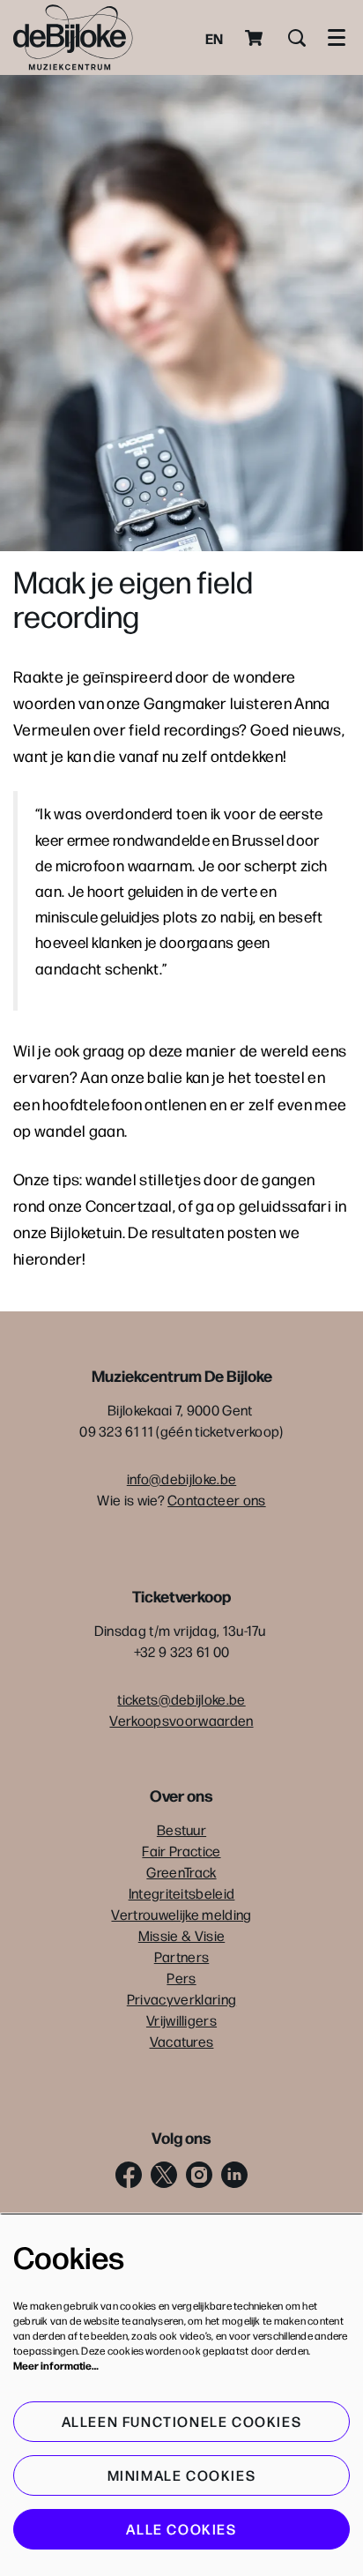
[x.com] (164, 2175)
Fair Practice (181, 1851)
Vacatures (182, 2041)
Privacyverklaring (181, 1999)
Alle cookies (181, 2529)
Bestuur (181, 1829)
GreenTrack (181, 1872)
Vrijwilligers (181, 2020)
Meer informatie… (56, 2365)
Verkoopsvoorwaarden (181, 1720)
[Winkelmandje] (256, 38)
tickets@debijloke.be (181, 1699)
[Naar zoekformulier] (297, 38)
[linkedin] (234, 2175)
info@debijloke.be (181, 1478)
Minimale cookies (182, 2475)
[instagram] (199, 2175)
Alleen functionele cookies (182, 2421)
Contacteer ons (216, 1500)
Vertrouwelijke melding (181, 1914)
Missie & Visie (181, 1935)
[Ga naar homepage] (73, 37)
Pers (181, 1978)
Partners (182, 1956)
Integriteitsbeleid (182, 1893)
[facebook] (129, 2175)
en (214, 38)
